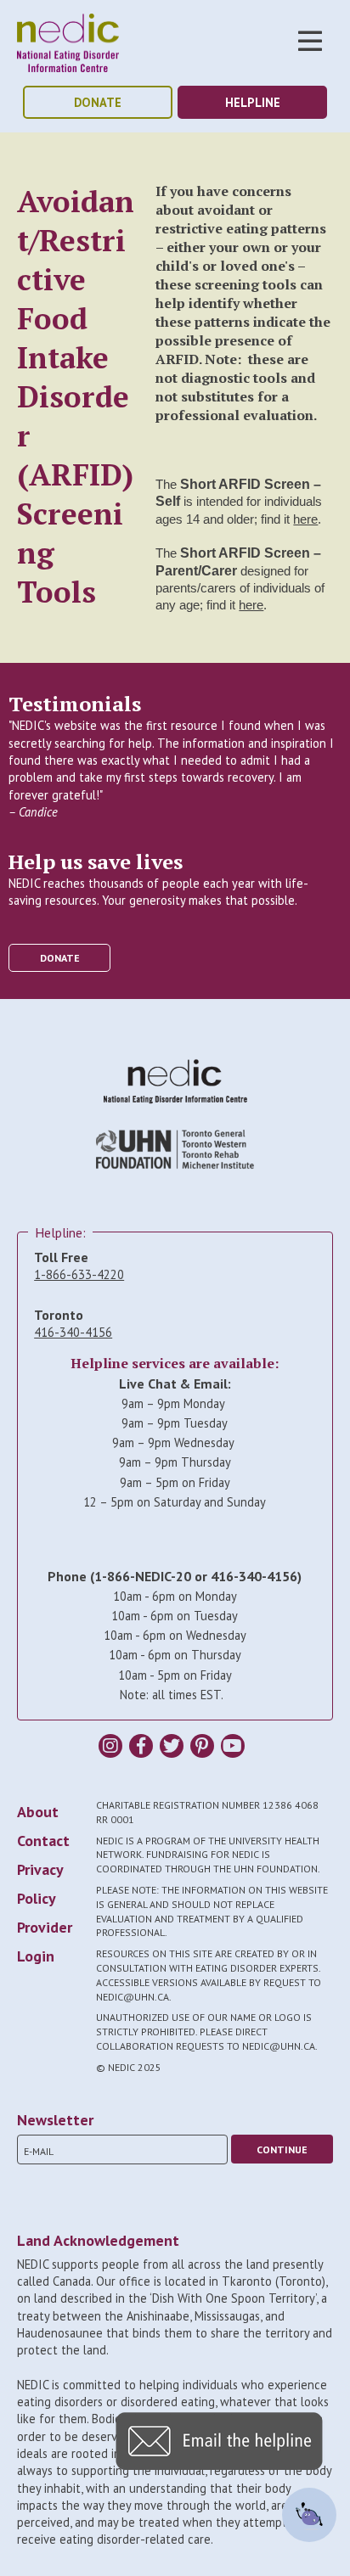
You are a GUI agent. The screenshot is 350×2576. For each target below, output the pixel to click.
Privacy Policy (40, 1884)
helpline (253, 102)
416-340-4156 (73, 1332)
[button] (219, 2465)
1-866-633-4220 (79, 1274)
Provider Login (45, 1942)
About (38, 1812)
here (305, 519)
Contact (43, 1841)
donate (98, 102)
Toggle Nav (310, 41)
